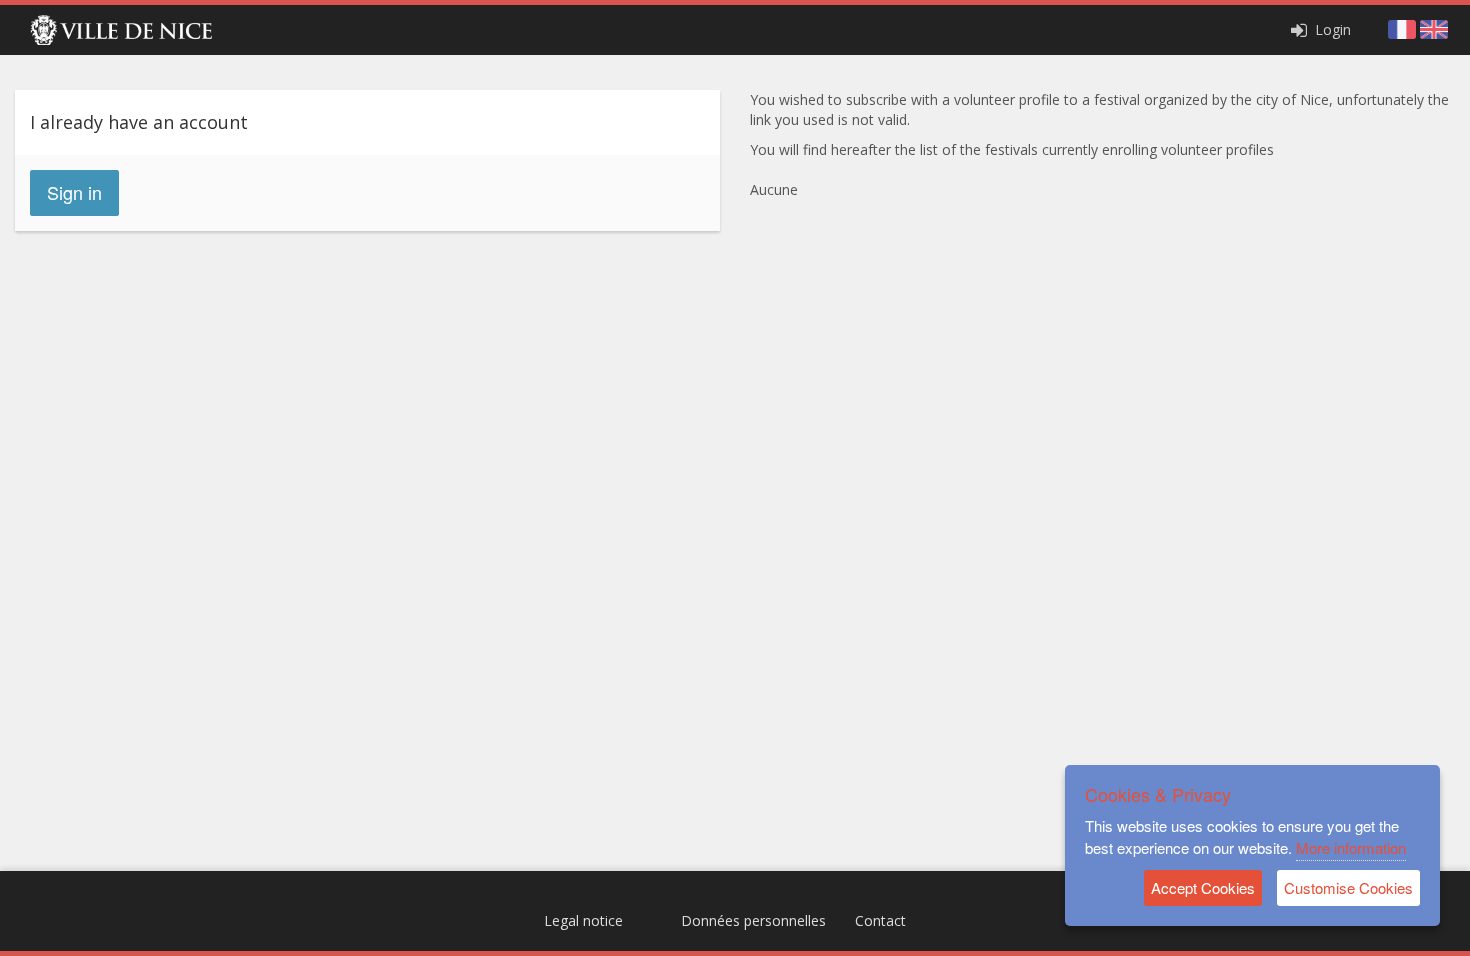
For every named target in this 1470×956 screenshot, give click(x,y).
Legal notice (583, 920)
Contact (880, 920)
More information (1351, 847)
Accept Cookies (1203, 887)
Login (1331, 29)
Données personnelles (753, 920)
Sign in (74, 192)
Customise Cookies (1348, 887)
